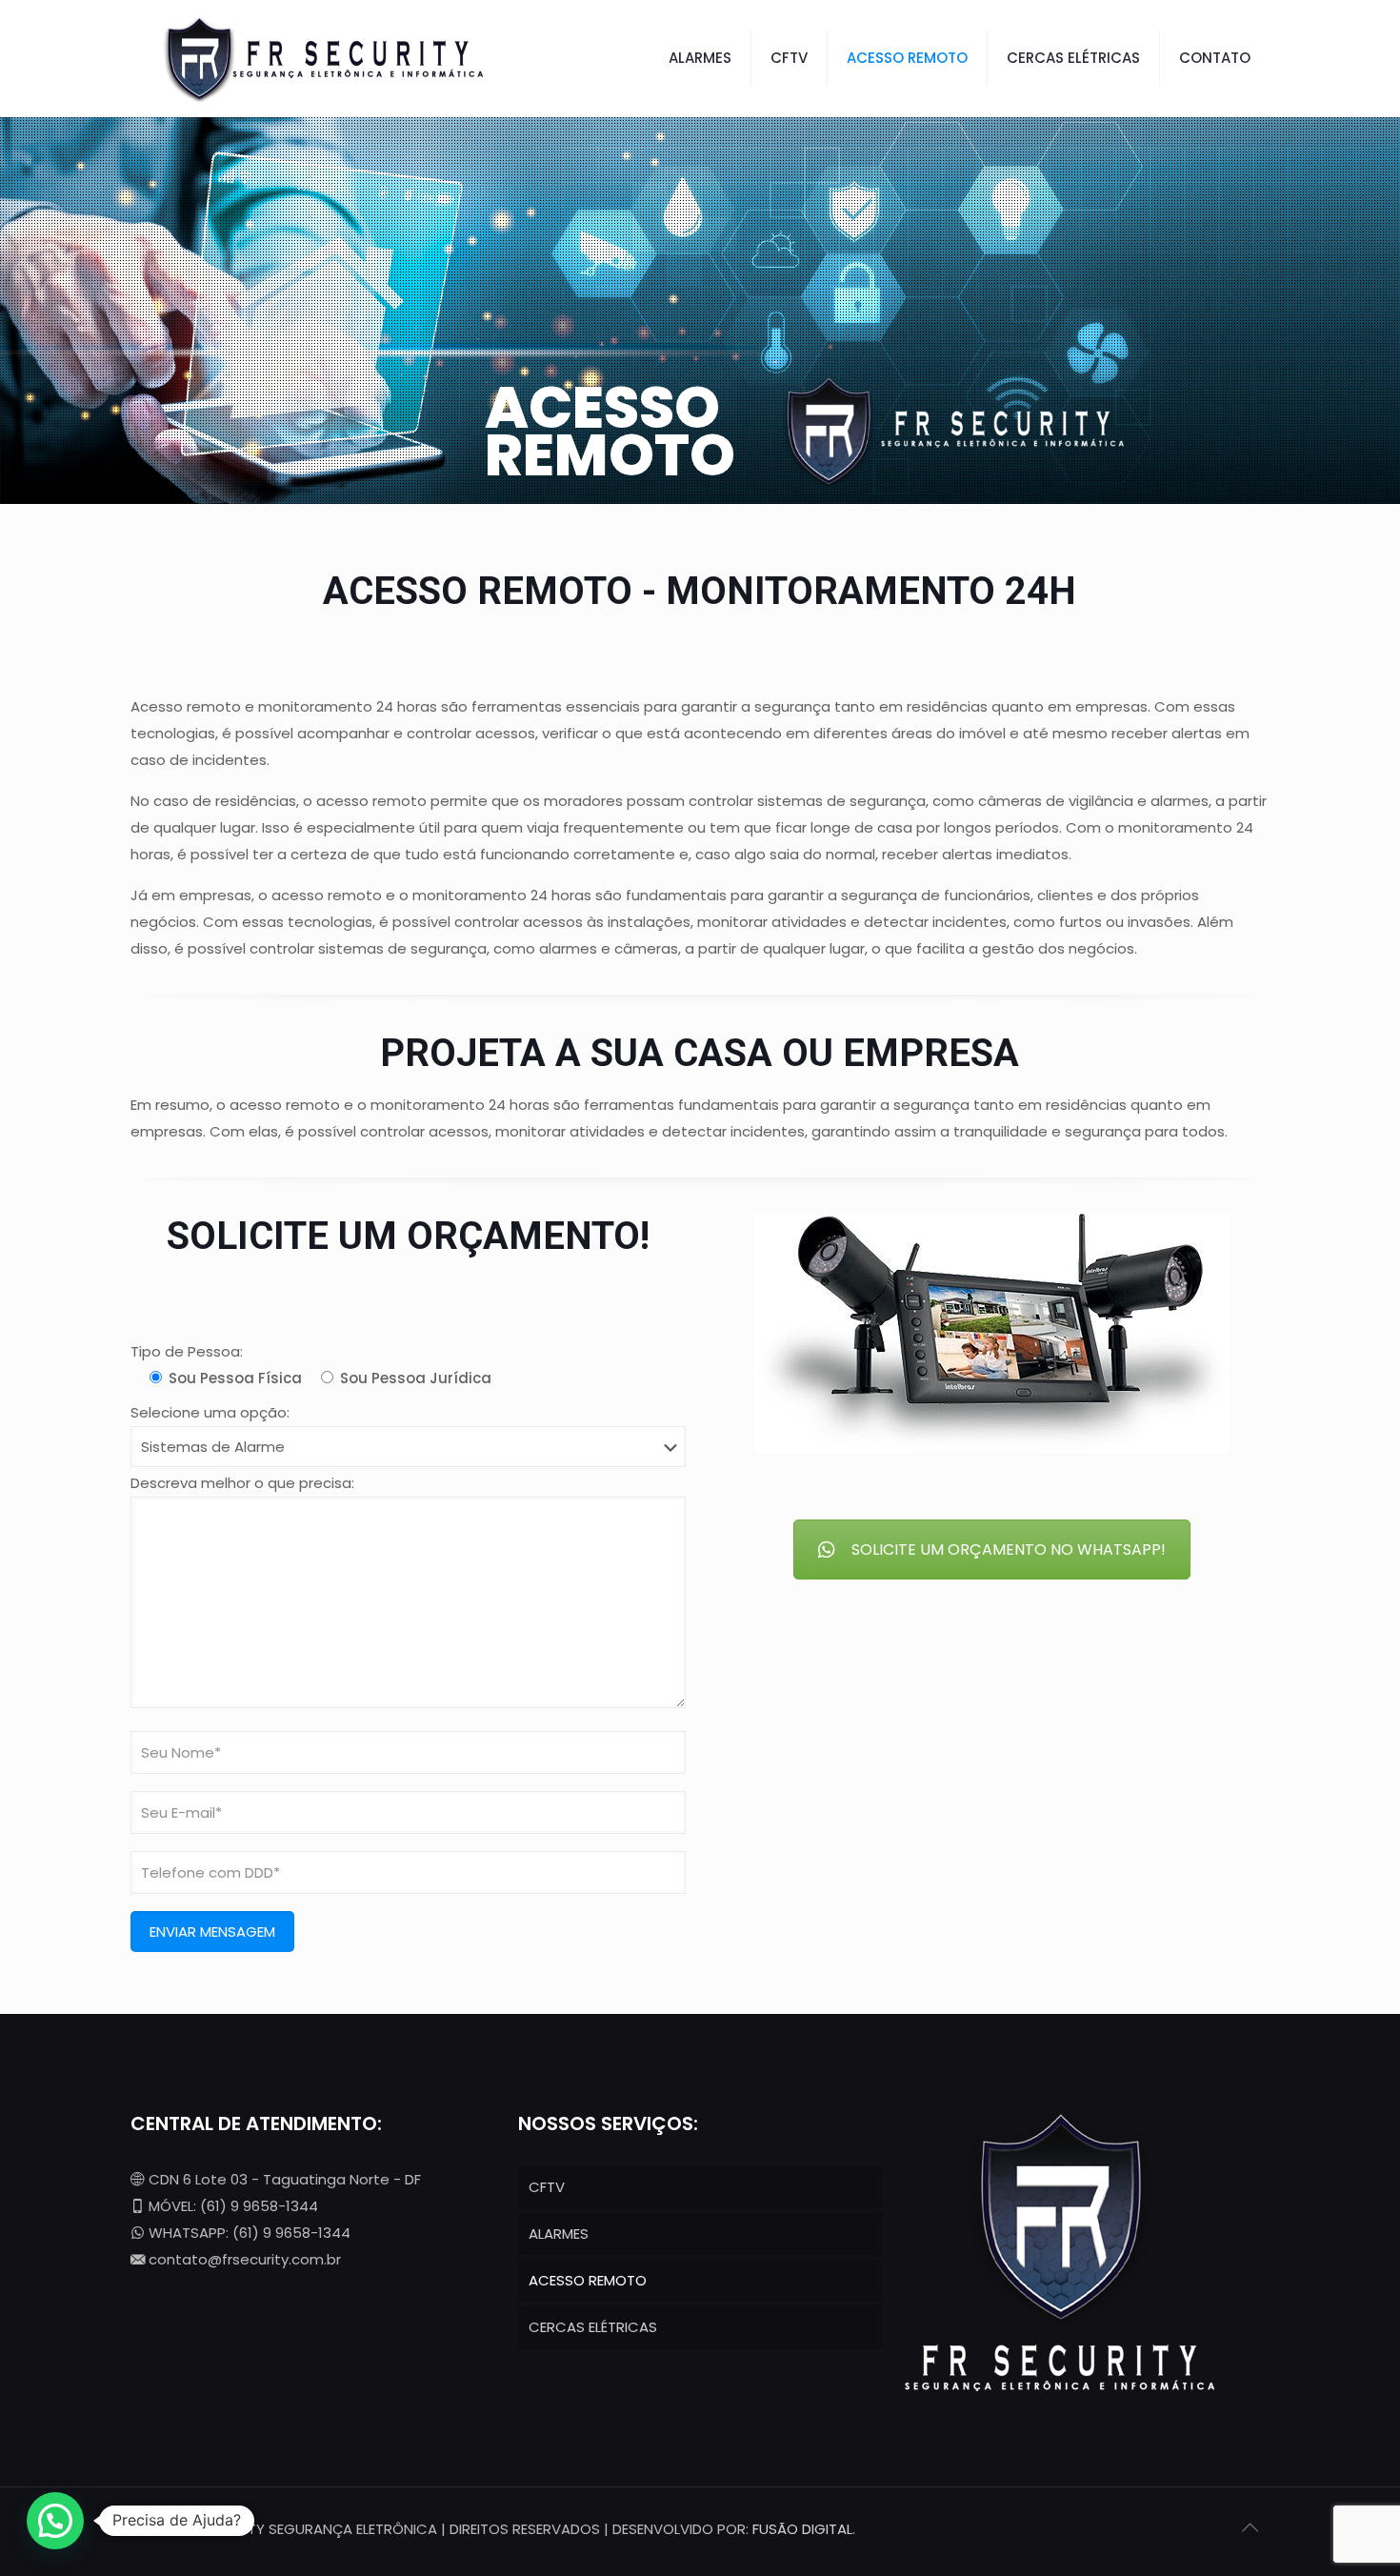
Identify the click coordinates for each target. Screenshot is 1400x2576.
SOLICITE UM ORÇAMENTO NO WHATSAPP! (1009, 1550)
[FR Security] (319, 58)
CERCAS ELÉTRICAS (593, 2327)
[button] (55, 2521)
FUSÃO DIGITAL (802, 2529)
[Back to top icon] (1250, 2527)
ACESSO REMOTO (588, 2280)
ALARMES (559, 2234)
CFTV (547, 2187)
